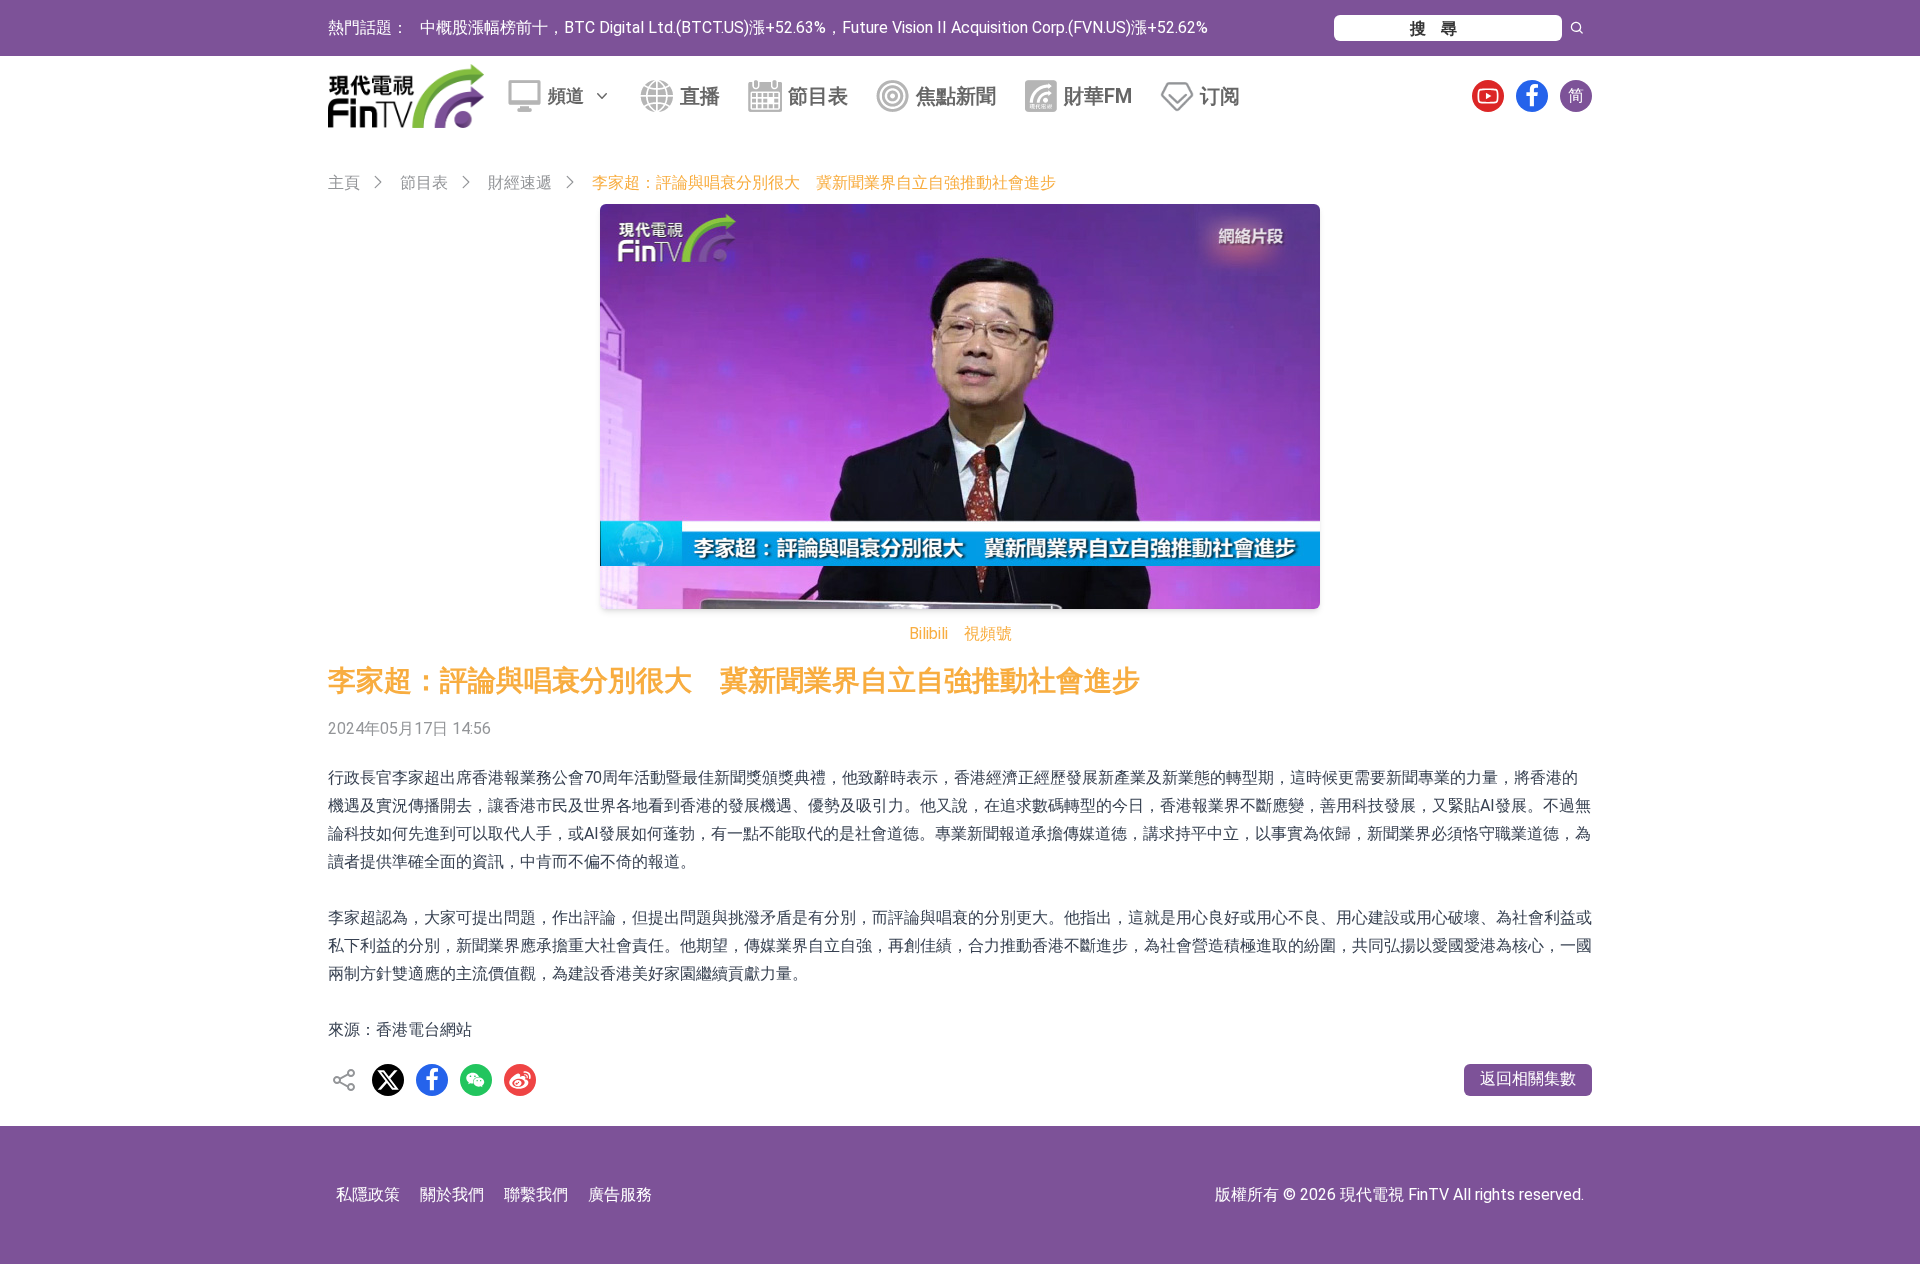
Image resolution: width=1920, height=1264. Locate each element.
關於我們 (452, 1194)
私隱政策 (368, 1194)
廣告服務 (620, 1194)
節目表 (818, 96)
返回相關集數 (1528, 1078)
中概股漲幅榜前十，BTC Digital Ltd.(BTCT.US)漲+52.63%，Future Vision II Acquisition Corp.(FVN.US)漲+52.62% (814, 27)
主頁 (344, 182)
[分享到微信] (476, 1080)
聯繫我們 (536, 1194)
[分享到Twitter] (388, 1080)
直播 (700, 96)
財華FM (1098, 96)
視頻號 (988, 633)
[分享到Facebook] (432, 1080)
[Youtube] (1488, 96)
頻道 (566, 95)
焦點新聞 (956, 96)
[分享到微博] (520, 1080)
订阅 (1220, 96)
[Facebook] (1532, 96)
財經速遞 (520, 182)
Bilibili (928, 633)
